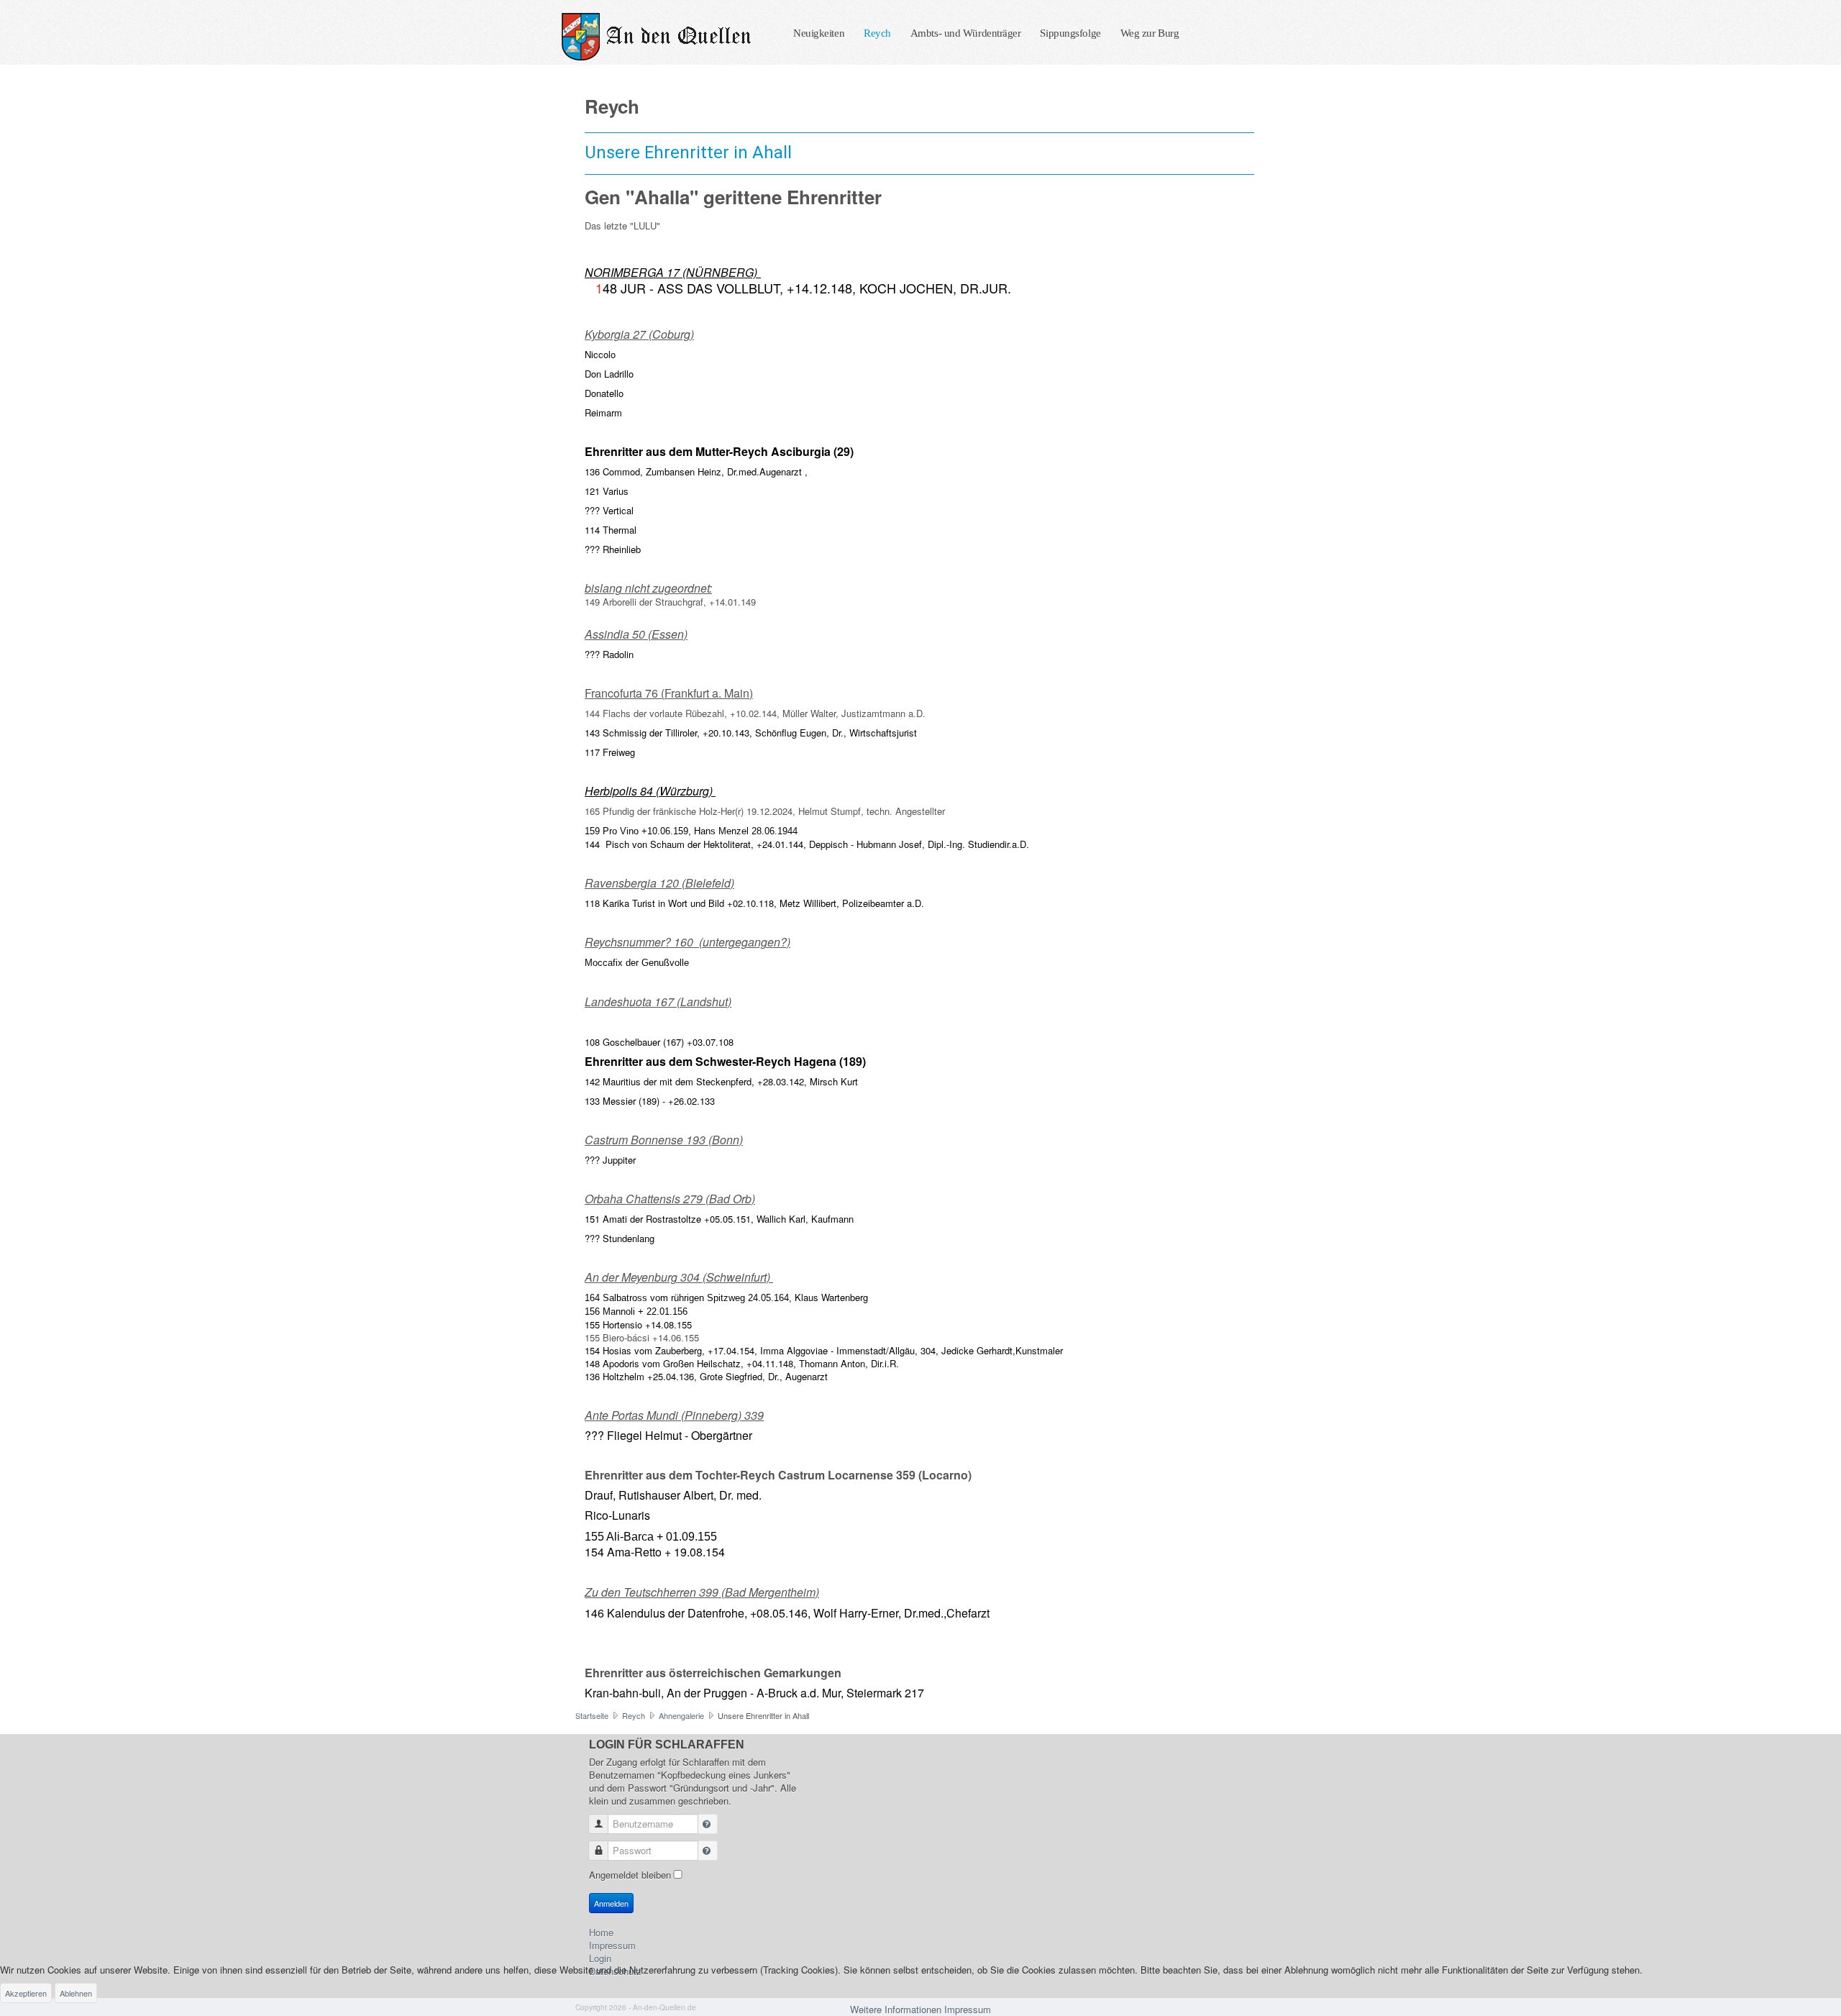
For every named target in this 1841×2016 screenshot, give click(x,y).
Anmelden (611, 1903)
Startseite (592, 1715)
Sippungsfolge (1070, 33)
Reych (877, 33)
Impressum (612, 1946)
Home (601, 1933)
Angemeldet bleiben (630, 1875)
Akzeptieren (26, 1993)
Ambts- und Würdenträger (966, 33)
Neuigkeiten (819, 33)
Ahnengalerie (681, 1715)
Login (600, 1958)
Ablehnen (76, 1993)
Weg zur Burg (1150, 33)
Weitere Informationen (896, 2009)
